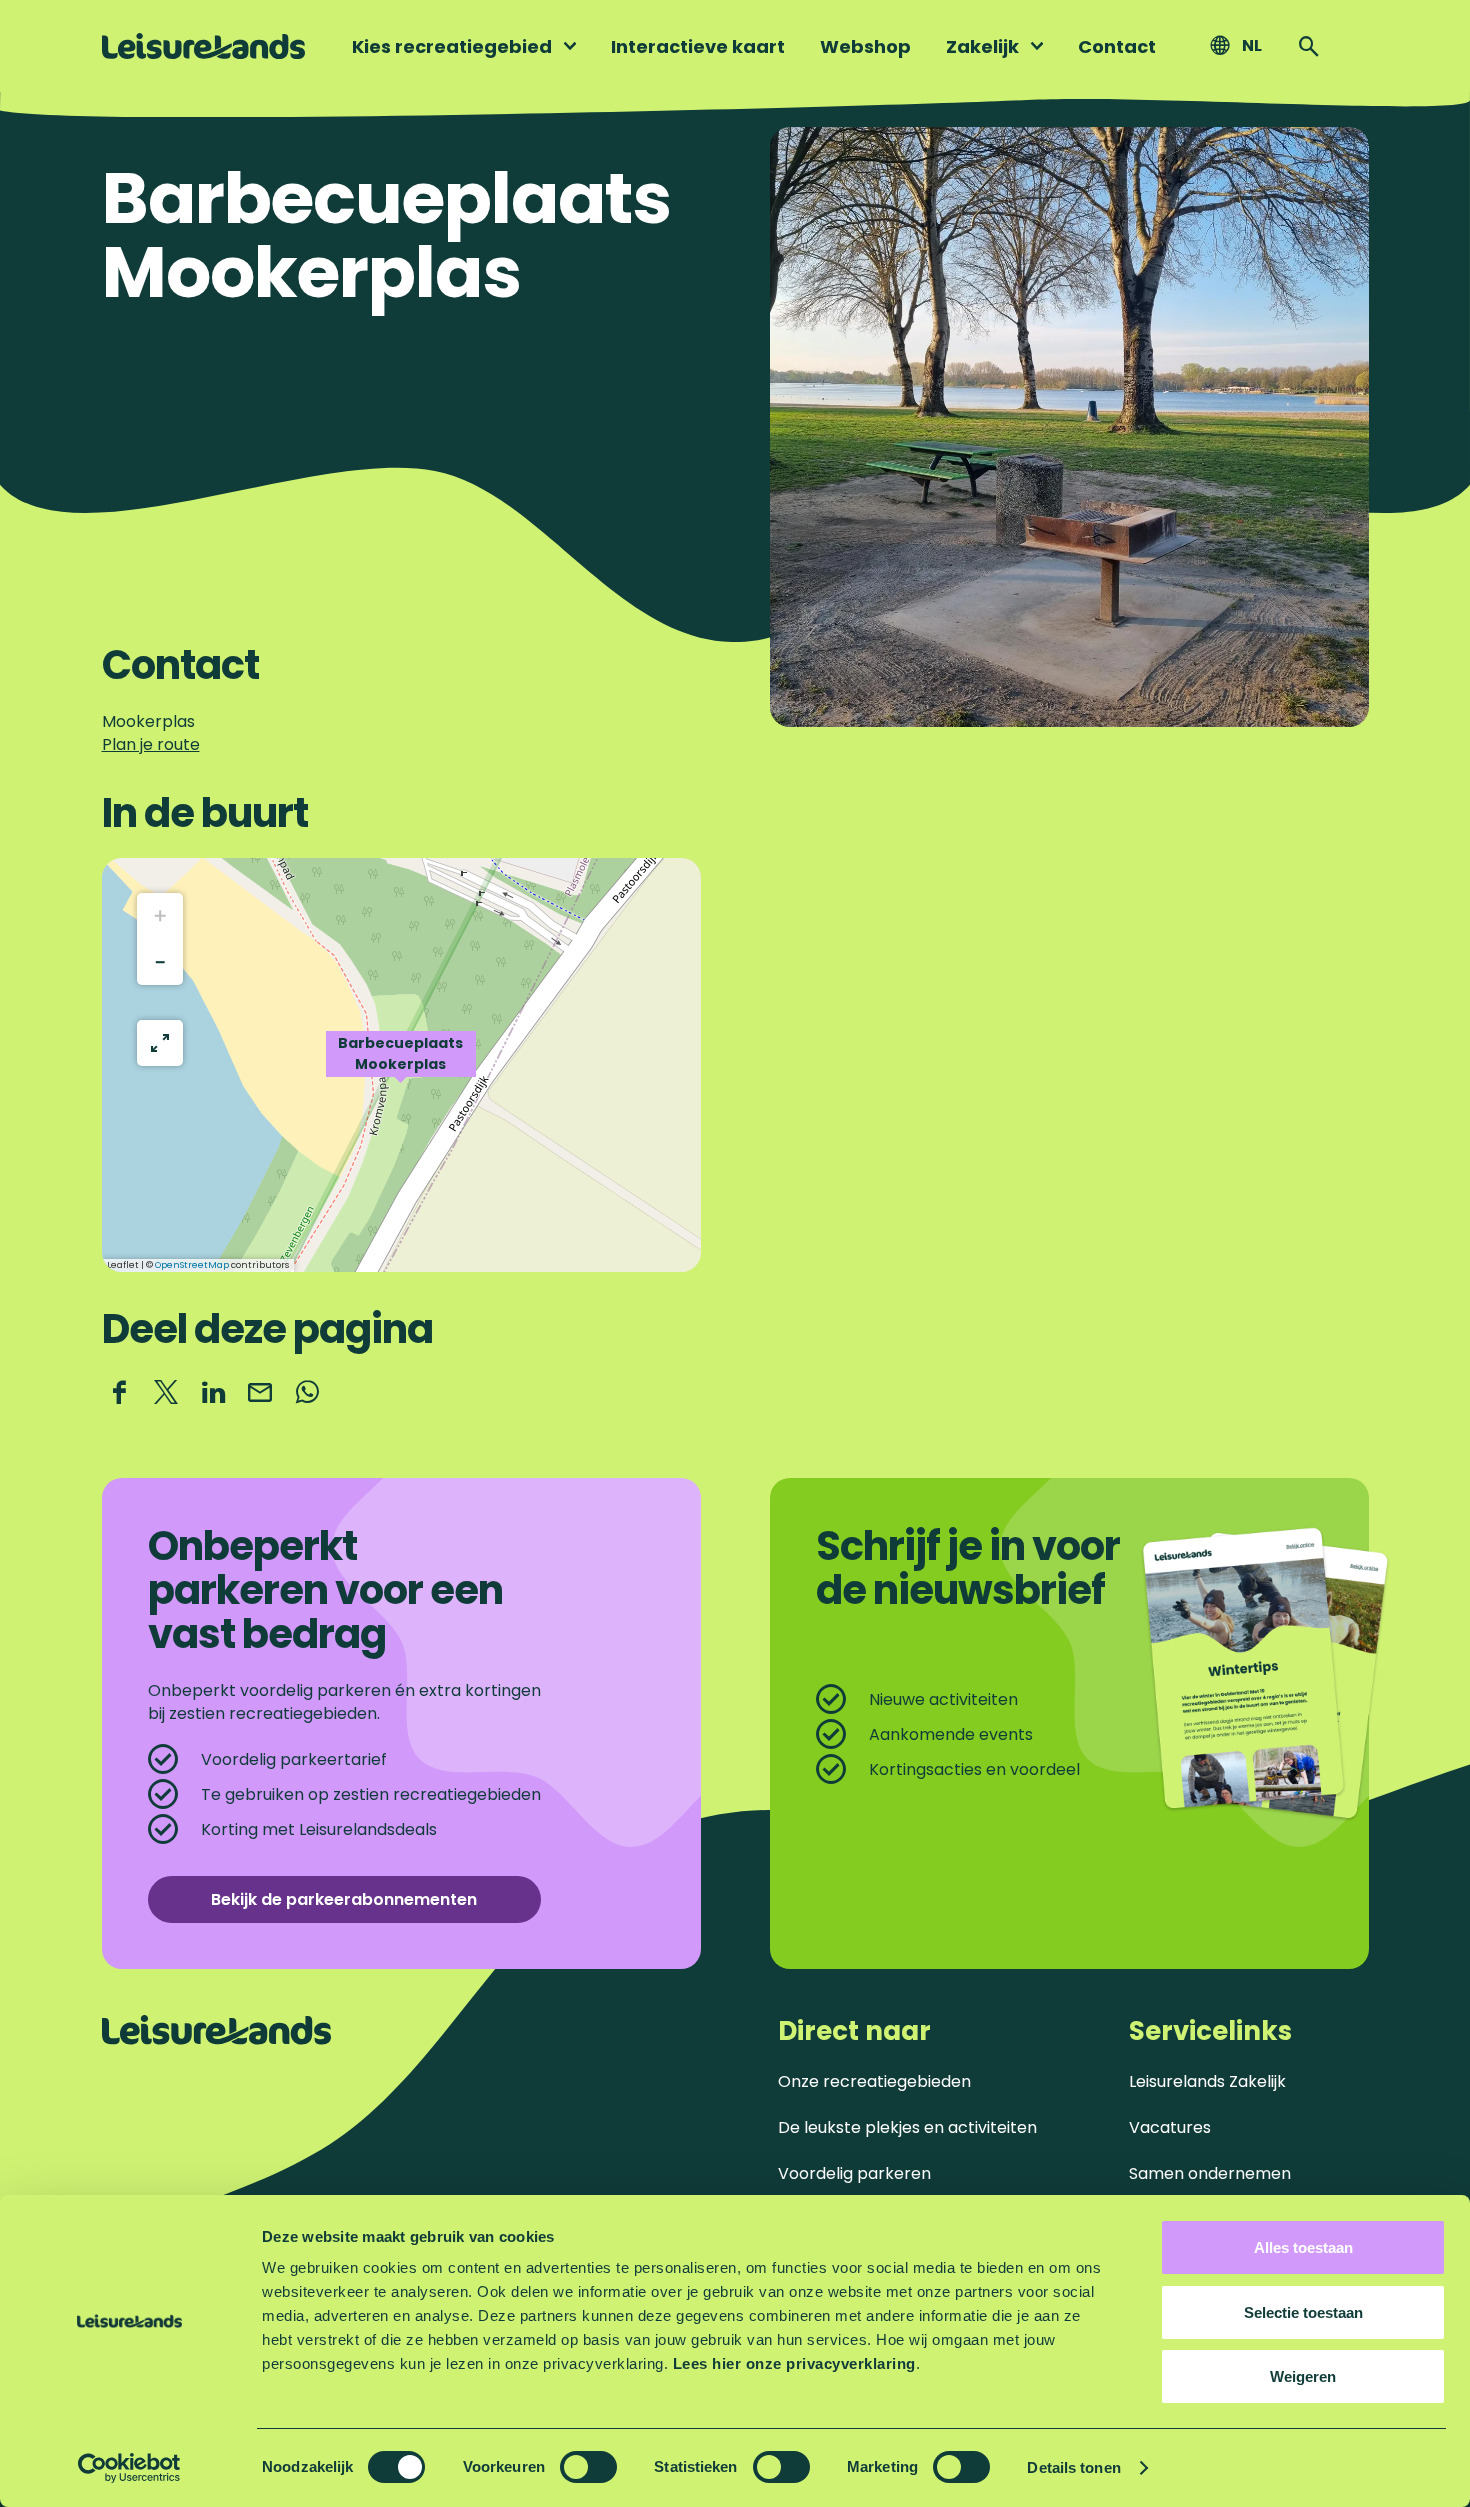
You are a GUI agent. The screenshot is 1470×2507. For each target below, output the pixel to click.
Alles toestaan (1303, 2247)
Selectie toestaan (1303, 2312)
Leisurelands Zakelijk (1207, 2081)
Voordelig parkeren (854, 2173)
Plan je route (151, 744)
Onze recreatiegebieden (874, 2081)
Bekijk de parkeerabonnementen (344, 1899)
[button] (401, 1065)
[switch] (588, 2467)
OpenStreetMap (192, 1265)
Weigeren (1303, 2376)
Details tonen (1073, 2467)
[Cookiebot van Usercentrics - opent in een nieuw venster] (129, 2468)
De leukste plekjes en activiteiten (907, 2127)
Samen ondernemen (1210, 2173)
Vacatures (1170, 2127)
